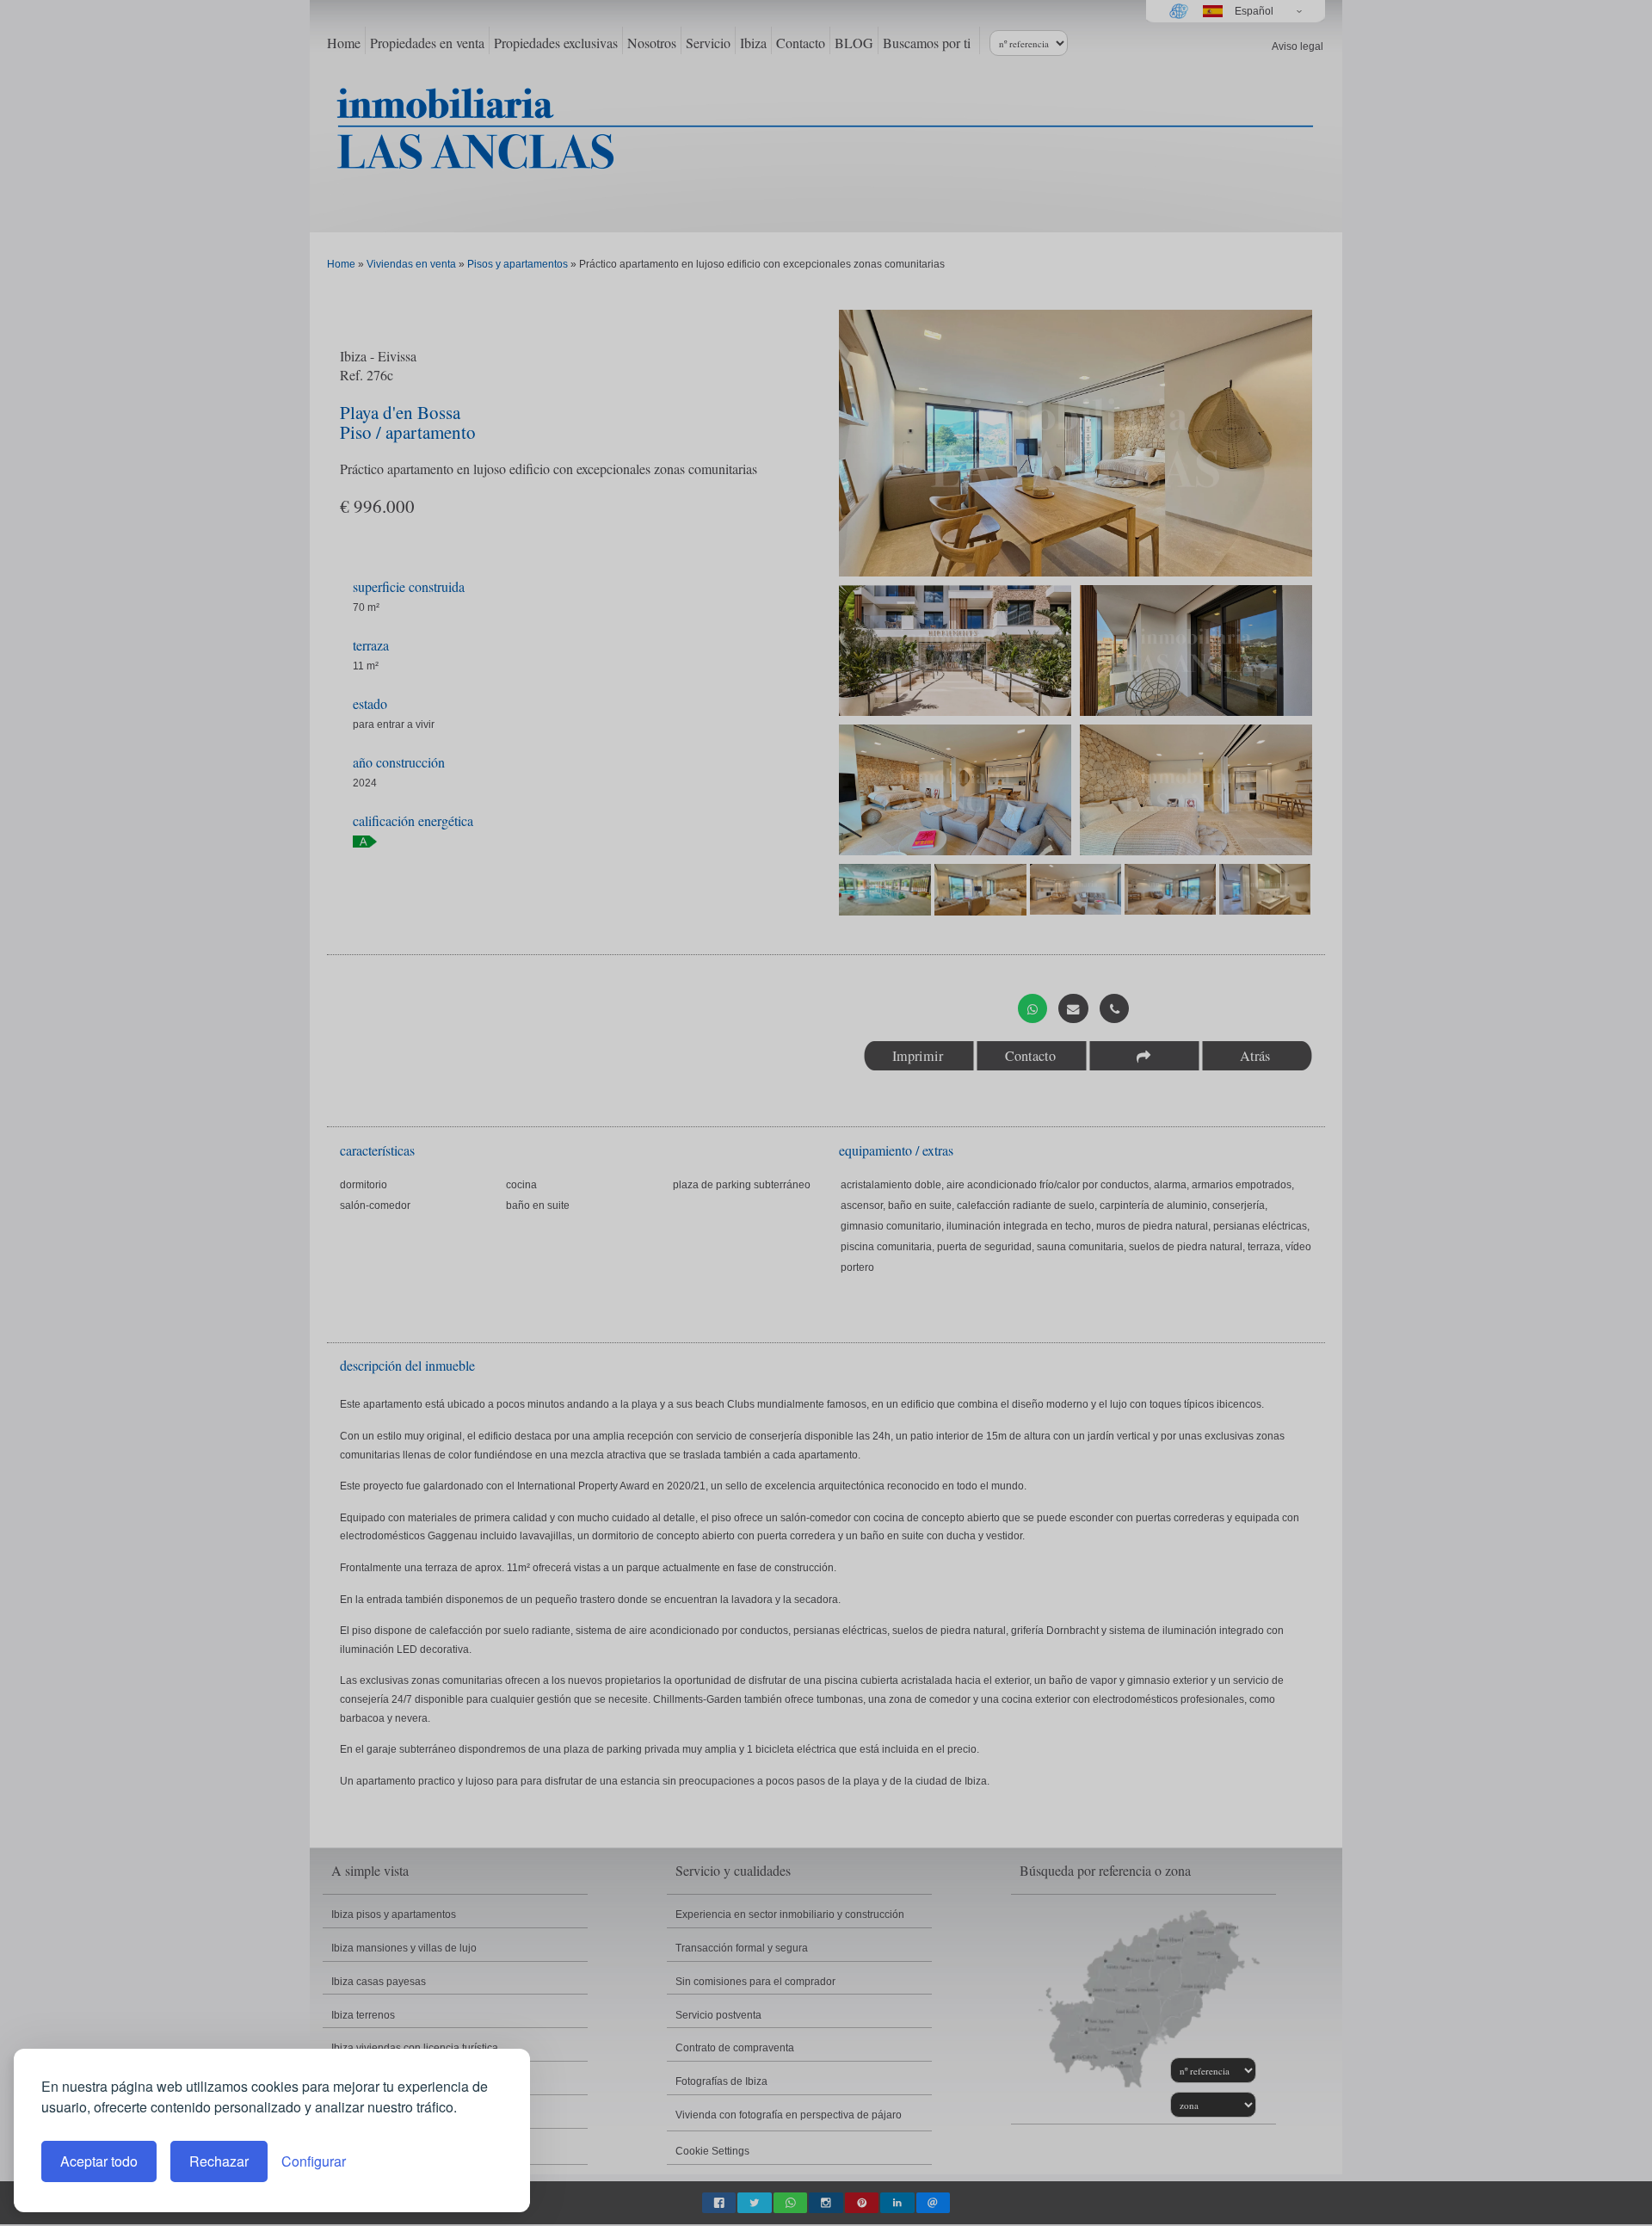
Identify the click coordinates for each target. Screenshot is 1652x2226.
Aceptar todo (99, 2161)
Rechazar (219, 2161)
